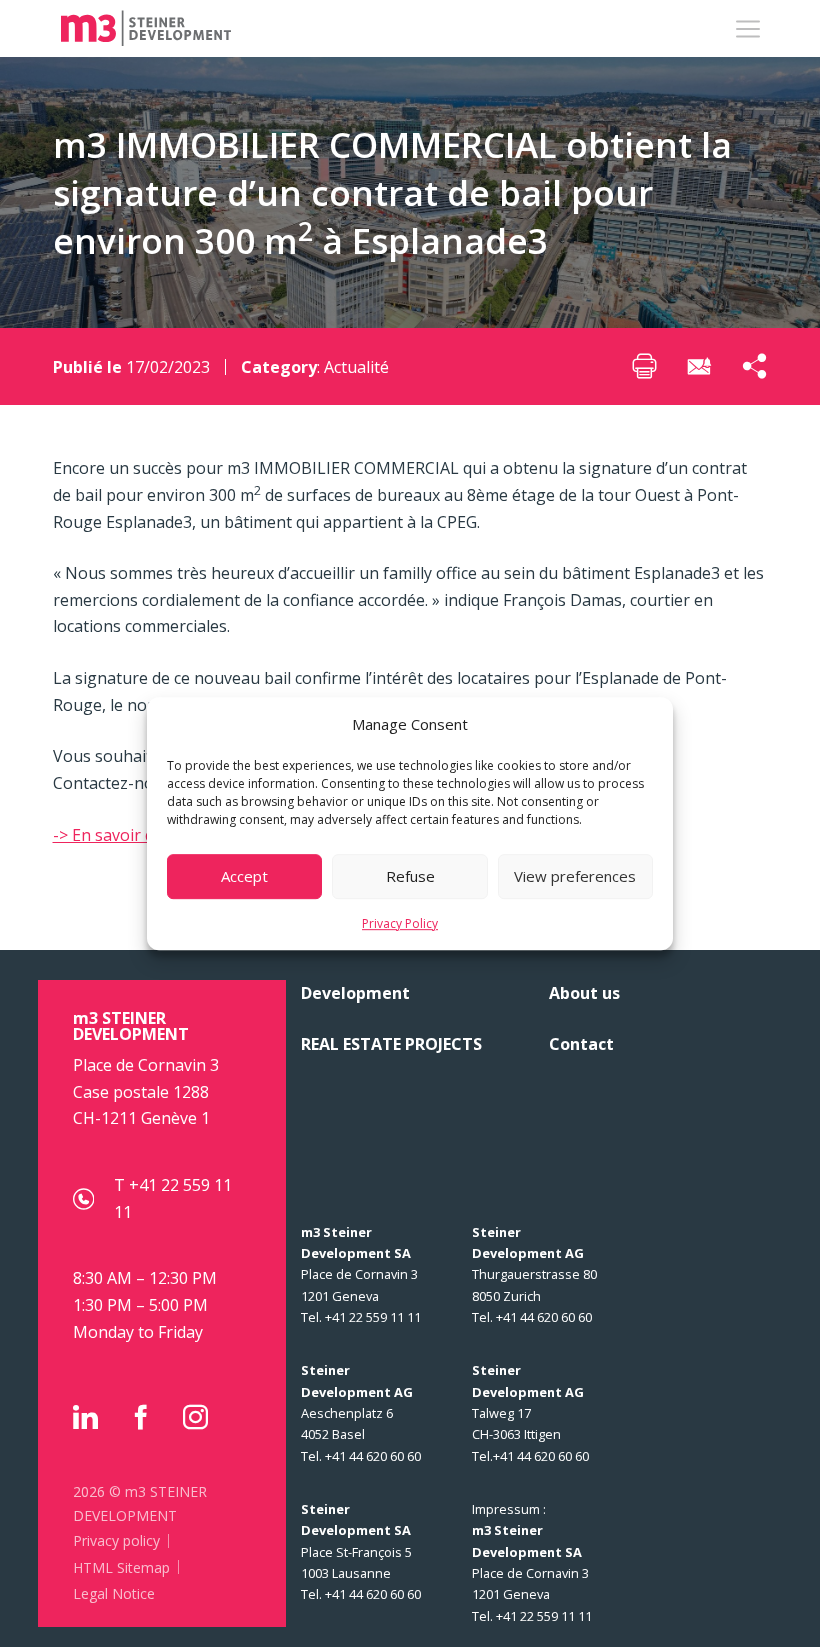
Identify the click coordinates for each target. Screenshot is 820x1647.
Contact (581, 1044)
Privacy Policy (400, 923)
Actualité (356, 367)
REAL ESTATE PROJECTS (391, 1044)
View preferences (575, 876)
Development (355, 993)
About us (584, 993)
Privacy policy (116, 1540)
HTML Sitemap (121, 1567)
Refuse (410, 876)
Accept (244, 876)
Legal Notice (114, 1593)
